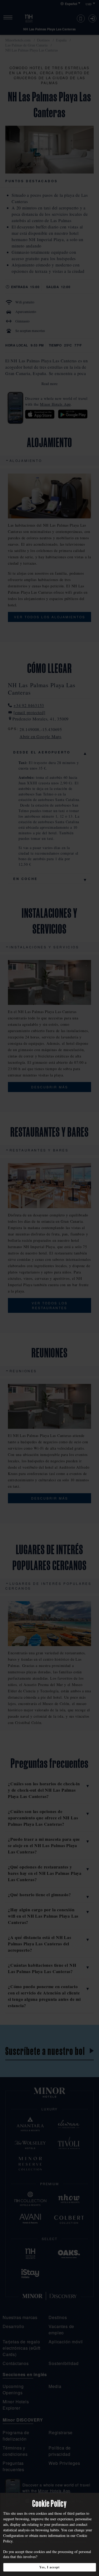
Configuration (13, 2535)
